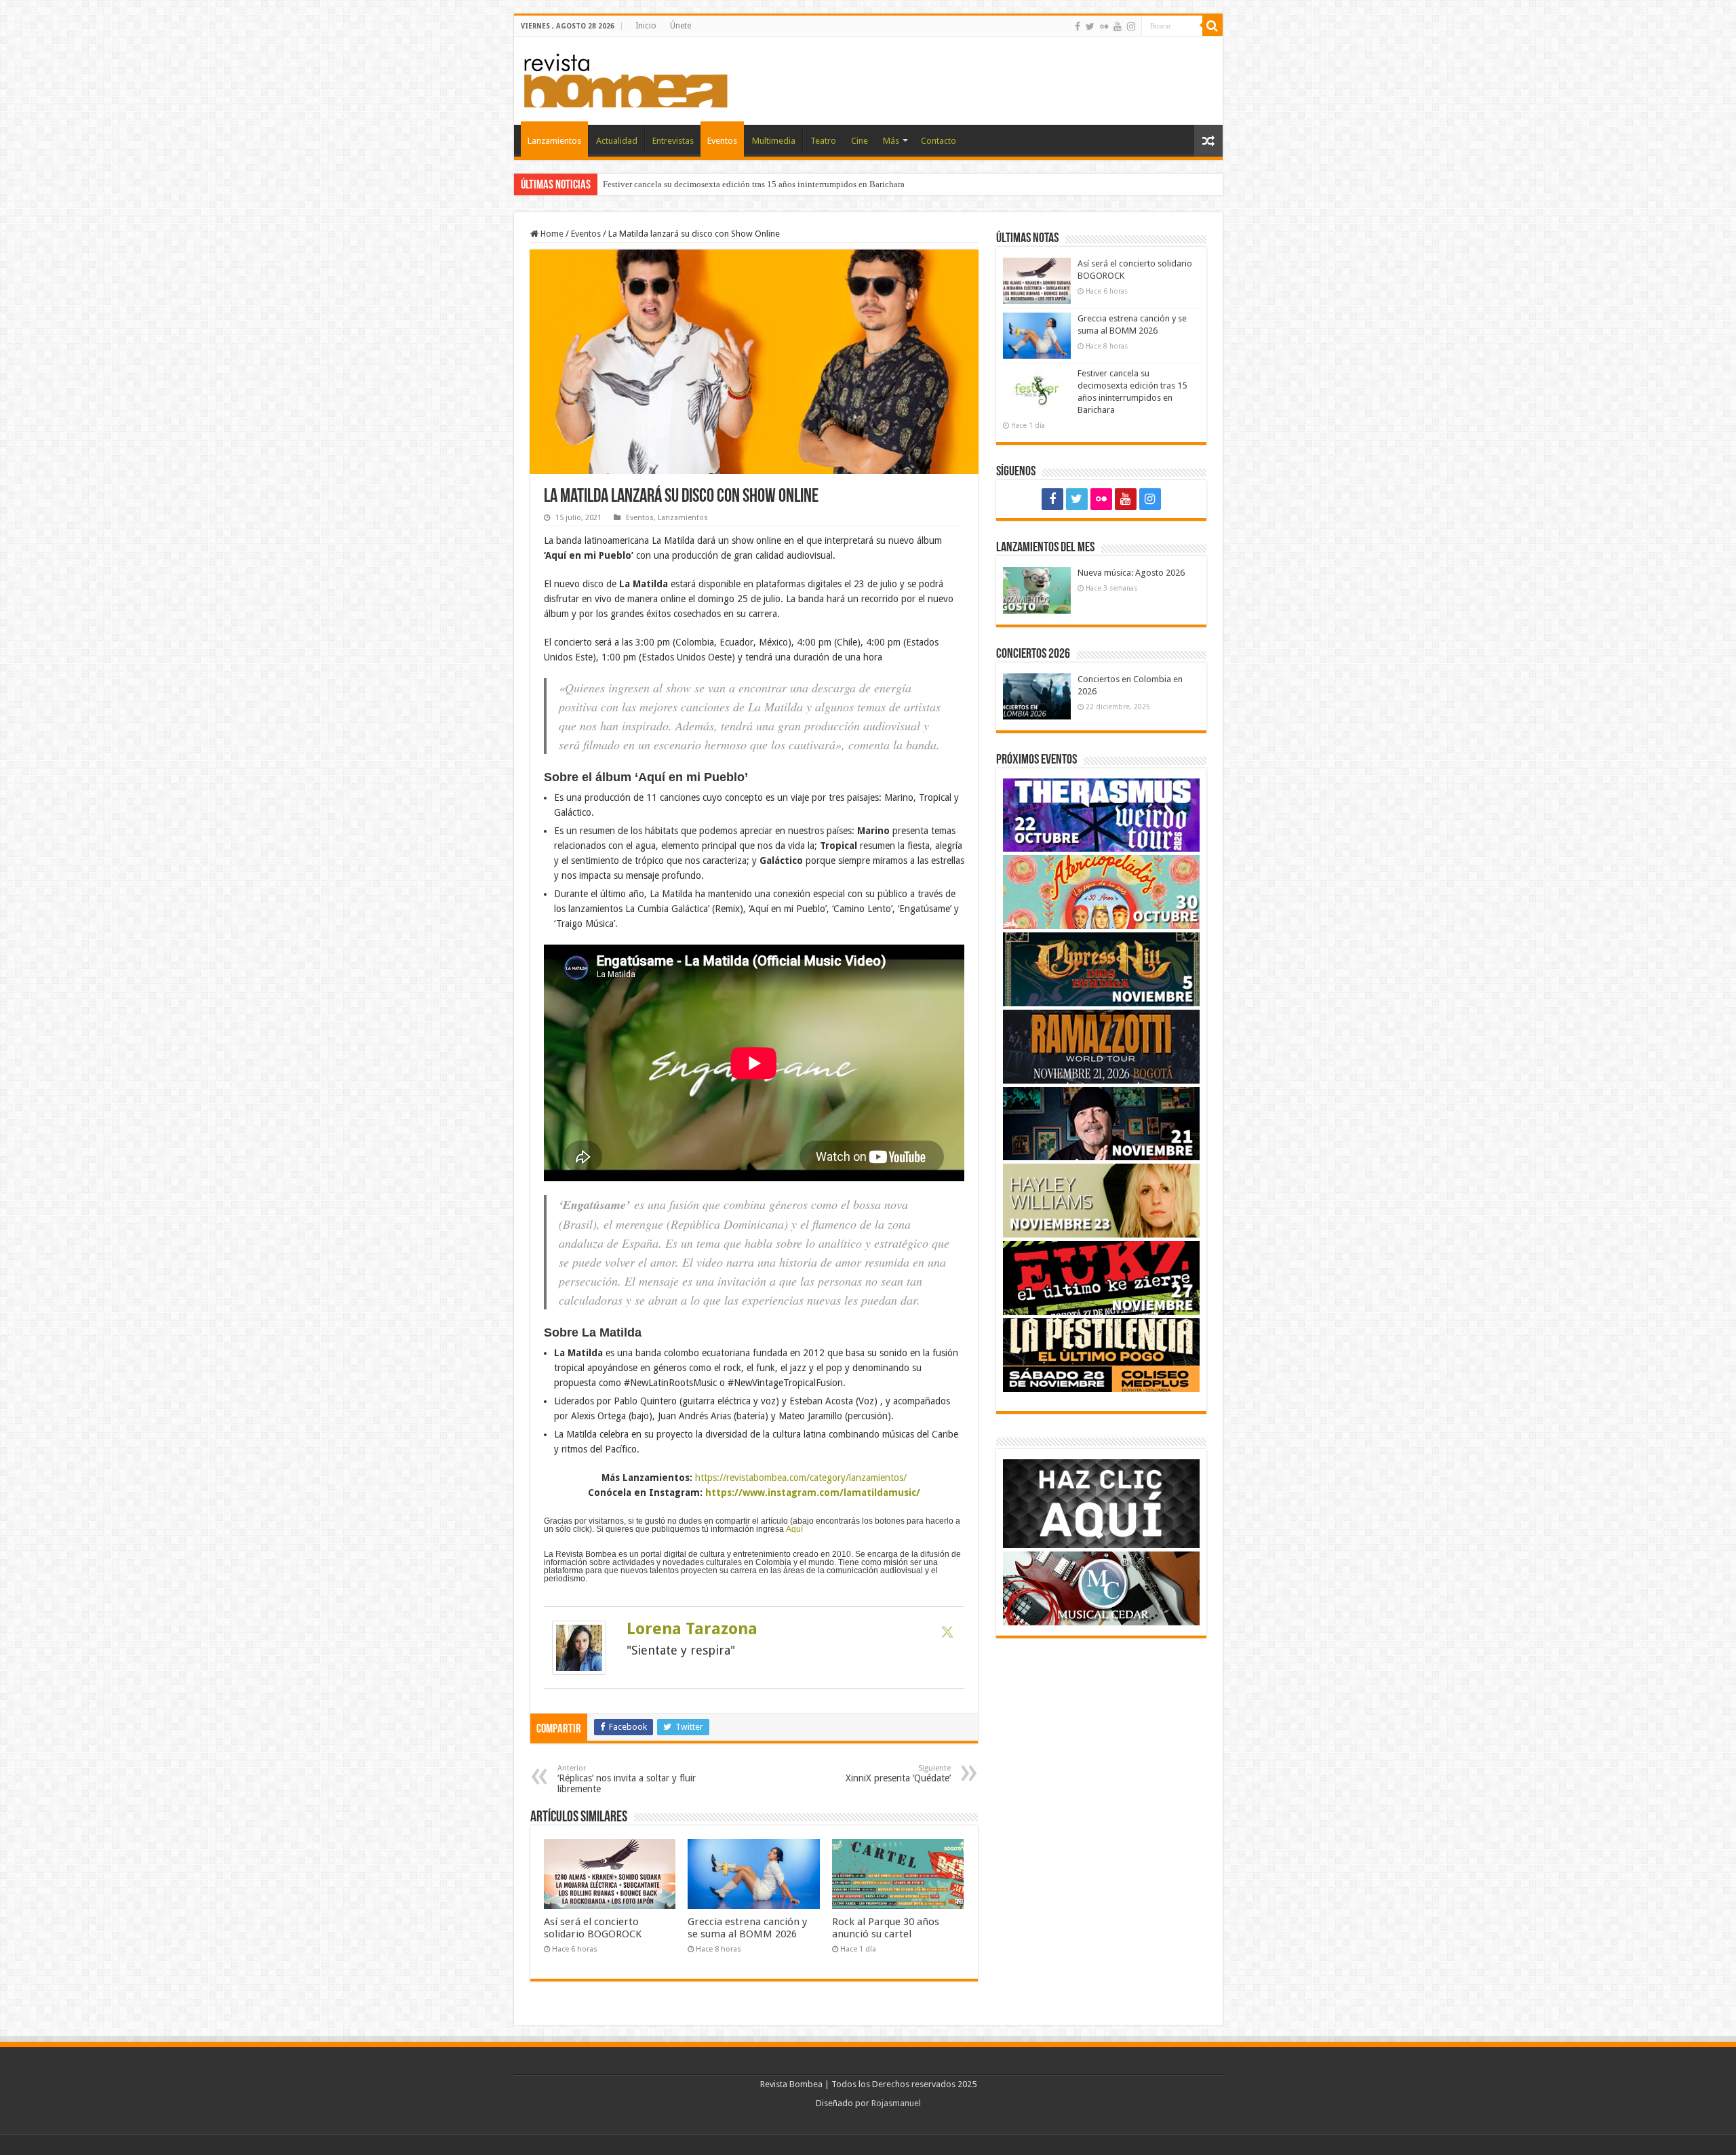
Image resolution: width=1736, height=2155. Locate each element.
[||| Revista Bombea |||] (626, 78)
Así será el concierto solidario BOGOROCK (593, 1928)
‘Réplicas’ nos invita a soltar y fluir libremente (627, 1779)
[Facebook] (1078, 26)
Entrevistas (673, 141)
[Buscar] (1212, 26)
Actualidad (617, 141)
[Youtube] (1118, 26)
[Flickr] (1104, 26)
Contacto (939, 141)
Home (551, 234)
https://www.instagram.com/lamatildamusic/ (813, 1492)
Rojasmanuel (896, 2103)
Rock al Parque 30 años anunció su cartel (886, 1928)
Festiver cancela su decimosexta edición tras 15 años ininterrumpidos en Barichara (754, 184)
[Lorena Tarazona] (579, 1647)
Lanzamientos (554, 141)
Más (891, 141)
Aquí (794, 1529)
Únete (680, 26)
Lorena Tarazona (692, 1629)
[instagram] (1131, 26)
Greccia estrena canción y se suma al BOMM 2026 (747, 1928)
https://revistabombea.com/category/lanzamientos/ (801, 1478)
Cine (860, 141)
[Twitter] (1090, 26)
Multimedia (774, 141)
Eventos (722, 141)
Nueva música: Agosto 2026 (1131, 573)
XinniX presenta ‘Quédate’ (898, 1774)
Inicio (646, 26)
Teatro (823, 141)
